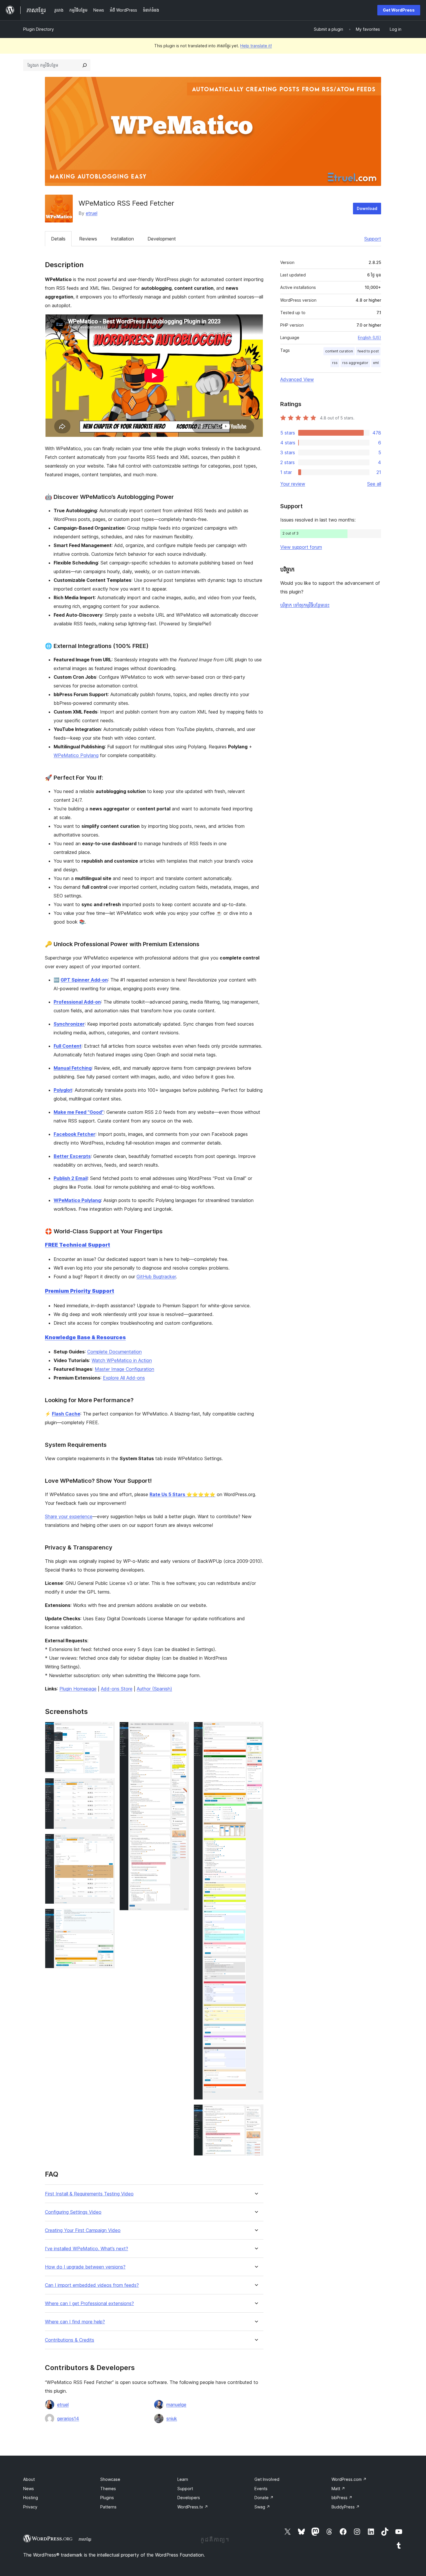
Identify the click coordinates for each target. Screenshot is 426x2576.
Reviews (88, 239)
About (29, 2479)
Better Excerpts (72, 1156)
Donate (264, 2498)
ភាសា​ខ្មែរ (85, 2539)
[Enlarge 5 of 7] (181, 1730)
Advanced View (297, 379)
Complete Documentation (114, 1352)
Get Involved (267, 2479)
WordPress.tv (193, 2507)
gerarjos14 (68, 2418)
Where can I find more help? (75, 2322)
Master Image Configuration (124, 1369)
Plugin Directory (39, 29)
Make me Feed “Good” (79, 1112)
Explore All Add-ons (124, 1378)
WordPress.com (349, 2479)
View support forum (301, 547)
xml (376, 363)
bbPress (342, 2498)
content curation (339, 351)
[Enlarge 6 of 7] (256, 1730)
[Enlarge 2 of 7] (107, 1786)
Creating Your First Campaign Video (83, 2230)
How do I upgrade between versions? (85, 2267)
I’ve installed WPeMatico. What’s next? (87, 2249)
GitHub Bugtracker (156, 1277)
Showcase (110, 2479)
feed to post (368, 351)
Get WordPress (399, 10)
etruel (92, 213)
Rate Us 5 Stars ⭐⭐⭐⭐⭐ (182, 1494)
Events (261, 2489)
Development (162, 239)
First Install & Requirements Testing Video (89, 2194)
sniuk (172, 2418)
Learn (183, 2479)
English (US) (369, 337)
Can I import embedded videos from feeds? (92, 2285)
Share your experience (69, 1516)
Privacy (30, 2507)
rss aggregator (355, 363)
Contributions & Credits (70, 2340)
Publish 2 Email (71, 1178)
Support (373, 239)
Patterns (108, 2507)
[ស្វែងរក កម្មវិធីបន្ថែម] (85, 65)
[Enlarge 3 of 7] (107, 1842)
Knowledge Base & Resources (85, 1337)
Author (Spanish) (154, 1689)
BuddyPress (346, 2507)
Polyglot (63, 1090)
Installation (122, 239)
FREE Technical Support (78, 1245)
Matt (338, 2489)
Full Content (68, 1046)
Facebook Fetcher (74, 1134)
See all (374, 484)
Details (58, 239)
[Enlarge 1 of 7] (107, 1730)
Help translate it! (256, 46)
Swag (262, 2507)
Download (367, 208)
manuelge (176, 2405)
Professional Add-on (77, 1002)
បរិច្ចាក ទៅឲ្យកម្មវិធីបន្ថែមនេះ (305, 605)
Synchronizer (69, 1024)
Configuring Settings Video (73, 2212)
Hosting (31, 2498)
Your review (293, 484)
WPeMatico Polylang (76, 755)
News (29, 2489)
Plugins (107, 2498)
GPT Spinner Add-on (84, 980)
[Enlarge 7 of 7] (256, 2112)
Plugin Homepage (78, 1689)
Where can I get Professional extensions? (89, 2303)
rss (335, 363)
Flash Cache (66, 1414)
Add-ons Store (117, 1689)
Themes (108, 2489)
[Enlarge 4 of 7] (107, 1916)
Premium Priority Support (80, 1291)
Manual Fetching (73, 1068)
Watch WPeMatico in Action (122, 1360)
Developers (189, 2498)
